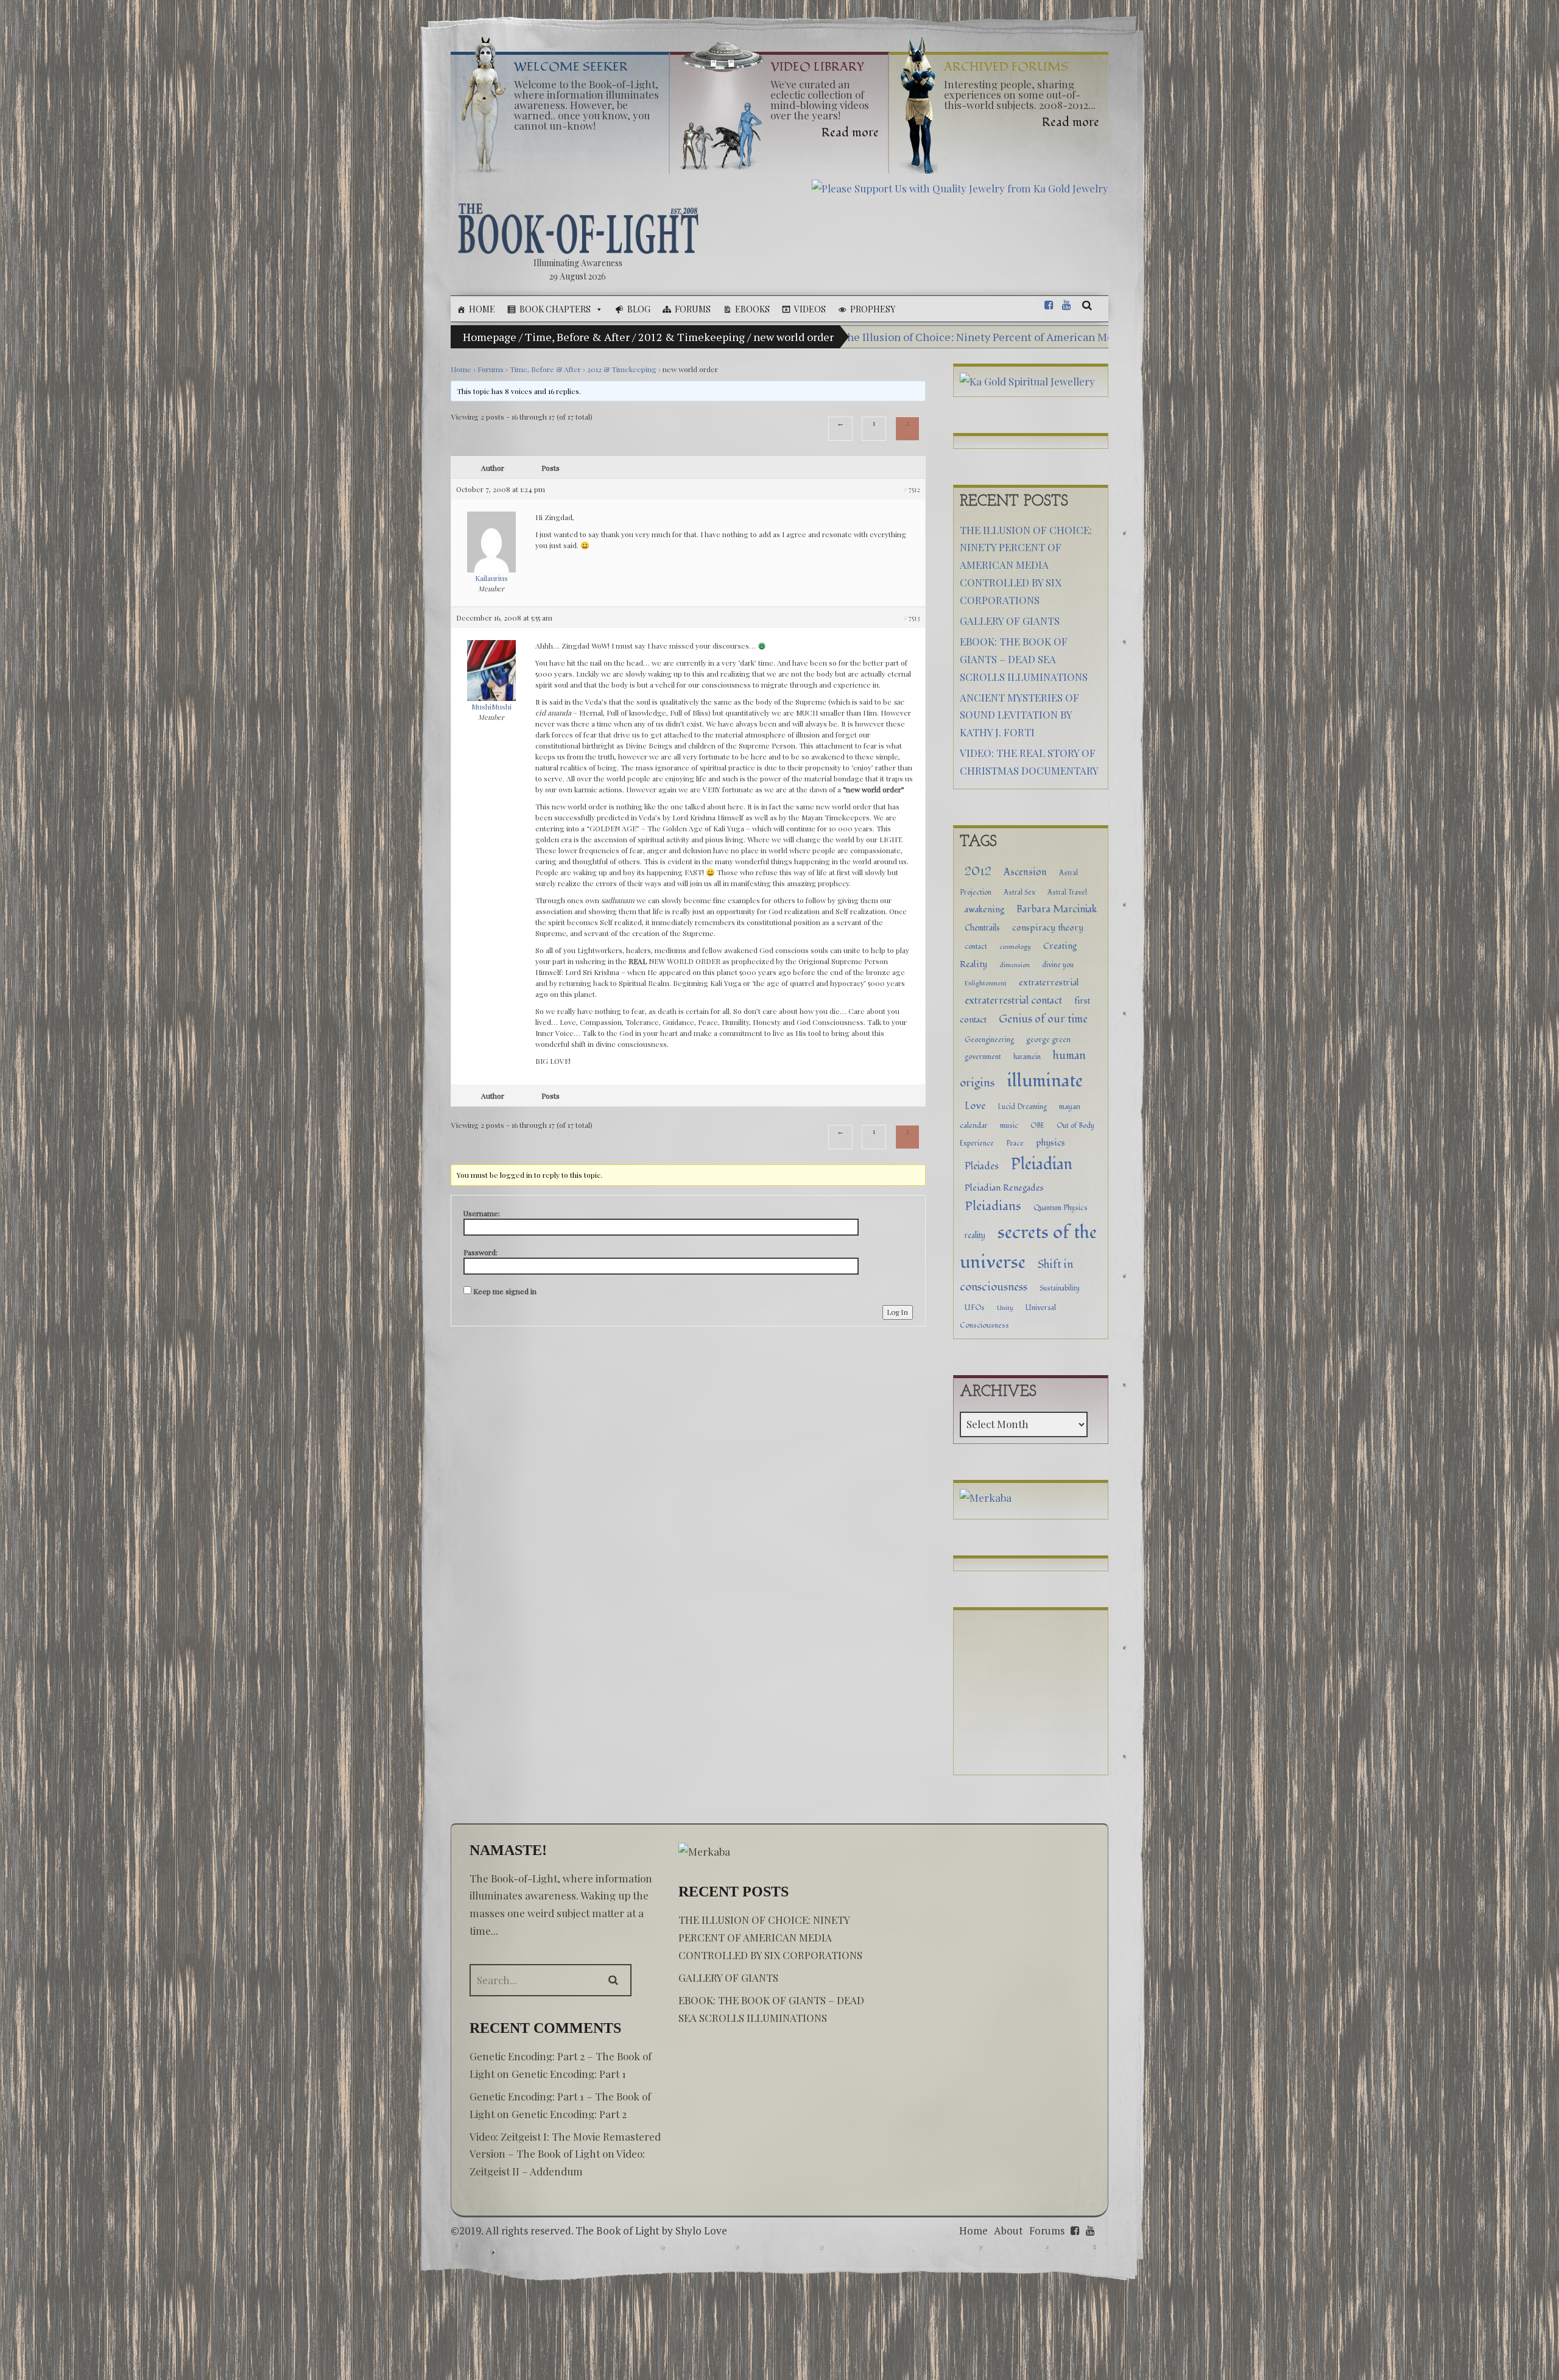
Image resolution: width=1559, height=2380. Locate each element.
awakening (984, 910)
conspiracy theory (1048, 928)
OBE (1037, 1125)
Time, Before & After (577, 337)
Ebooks (752, 309)
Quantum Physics (1061, 1208)
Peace (1015, 1143)
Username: (482, 1213)
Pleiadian (1042, 1164)
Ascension (1025, 872)
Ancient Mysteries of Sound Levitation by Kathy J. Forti (1019, 715)
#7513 (912, 618)
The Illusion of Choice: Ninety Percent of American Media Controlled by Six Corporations (1062, 337)
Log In (898, 1312)
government (983, 1057)
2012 (978, 871)
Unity (1005, 1308)
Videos (810, 309)
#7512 (912, 489)
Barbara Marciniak (1057, 909)
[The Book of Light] (578, 228)
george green (1048, 1040)
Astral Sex (1019, 892)
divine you (1058, 965)
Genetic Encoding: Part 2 (569, 2114)
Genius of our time (1043, 1019)
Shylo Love (701, 2230)
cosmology (1015, 947)
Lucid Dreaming (1022, 1107)
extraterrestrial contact (1013, 1001)
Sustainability (1060, 1288)
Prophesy (873, 309)
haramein (1027, 1057)
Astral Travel (1067, 892)
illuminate (1045, 1081)
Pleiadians (993, 1206)
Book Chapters (555, 309)
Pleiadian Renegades (1004, 1188)
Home (482, 309)
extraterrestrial (1049, 983)
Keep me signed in (505, 1291)
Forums (693, 309)
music (1009, 1125)
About (1008, 2230)
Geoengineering (989, 1040)
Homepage (490, 337)
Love (975, 1106)
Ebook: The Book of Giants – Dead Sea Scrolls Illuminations (1024, 659)
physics (1050, 1143)
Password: (480, 1252)
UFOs (975, 1308)
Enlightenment (986, 983)
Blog (639, 309)
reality (975, 1236)
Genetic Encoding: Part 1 (569, 2074)
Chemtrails (982, 928)
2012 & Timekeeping (692, 337)
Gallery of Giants (1010, 621)
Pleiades (982, 1166)
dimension (1015, 965)
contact (976, 946)
